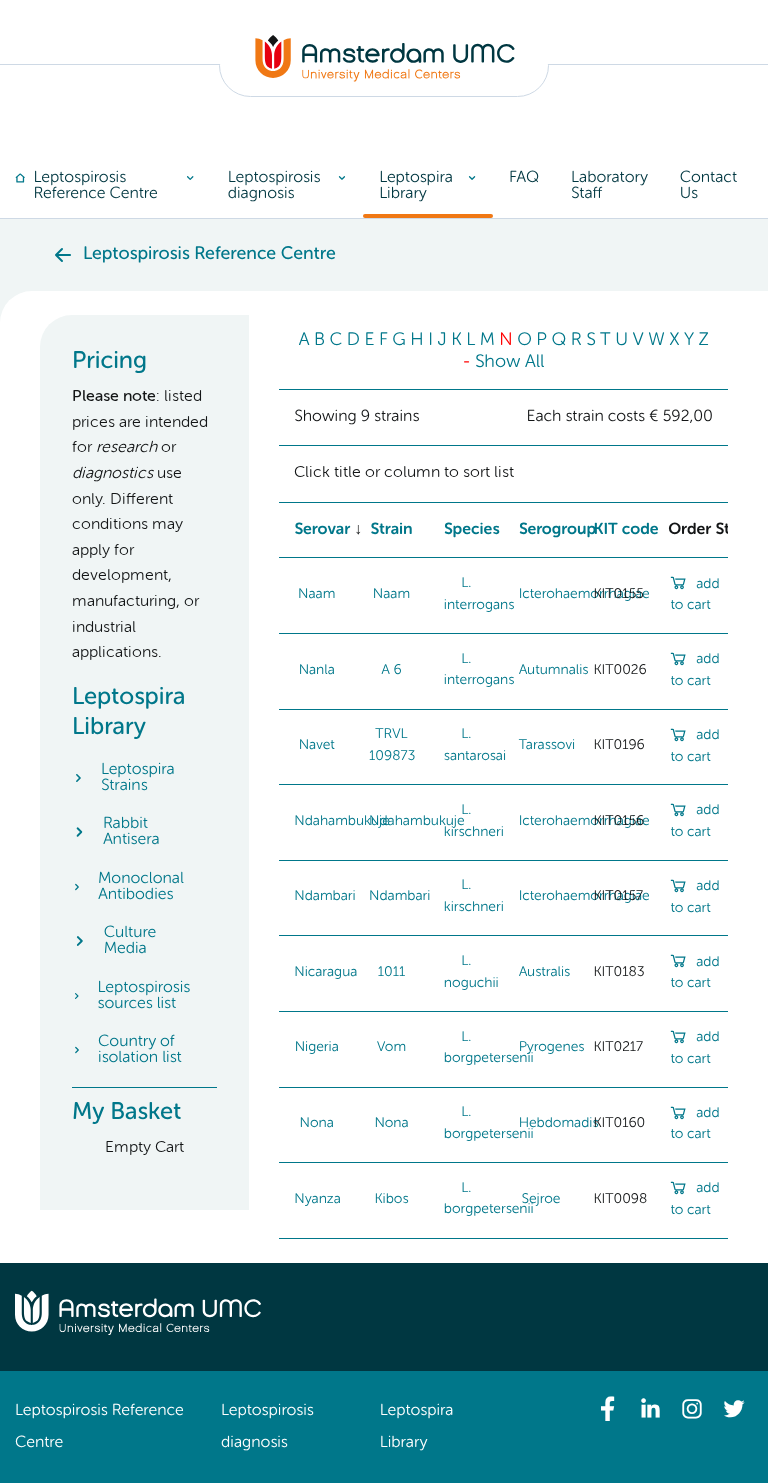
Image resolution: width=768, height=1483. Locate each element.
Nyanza (317, 1200)
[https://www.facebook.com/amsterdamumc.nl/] (608, 1409)
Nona (317, 1124)
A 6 (391, 671)
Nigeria (317, 1048)
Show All (510, 363)
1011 (391, 973)
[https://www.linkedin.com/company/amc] (650, 1409)
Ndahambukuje (341, 822)
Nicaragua (325, 973)
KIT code (625, 530)
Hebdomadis (559, 1124)
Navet (317, 746)
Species (472, 530)
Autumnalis (554, 671)
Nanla (317, 671)
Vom (391, 1048)
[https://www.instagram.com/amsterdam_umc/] (692, 1409)
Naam (316, 595)
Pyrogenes (552, 1048)
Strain (391, 530)
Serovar (322, 530)
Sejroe (541, 1200)
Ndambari (324, 897)
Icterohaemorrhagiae (584, 595)
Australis (544, 973)
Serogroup (558, 530)
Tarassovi (547, 746)
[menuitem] (113, 186)
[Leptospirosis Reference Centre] (385, 78)
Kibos (391, 1200)
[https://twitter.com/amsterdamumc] (734, 1409)
